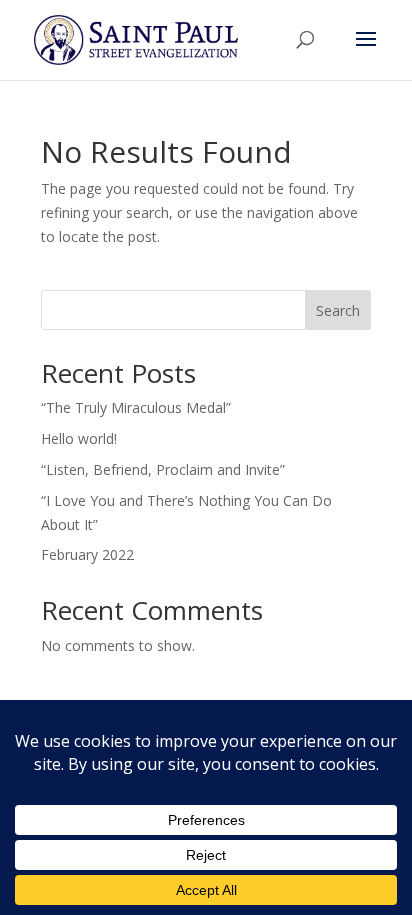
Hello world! (79, 438)
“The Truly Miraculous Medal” (136, 407)
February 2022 (87, 554)
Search (338, 310)
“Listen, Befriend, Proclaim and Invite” (163, 469)
